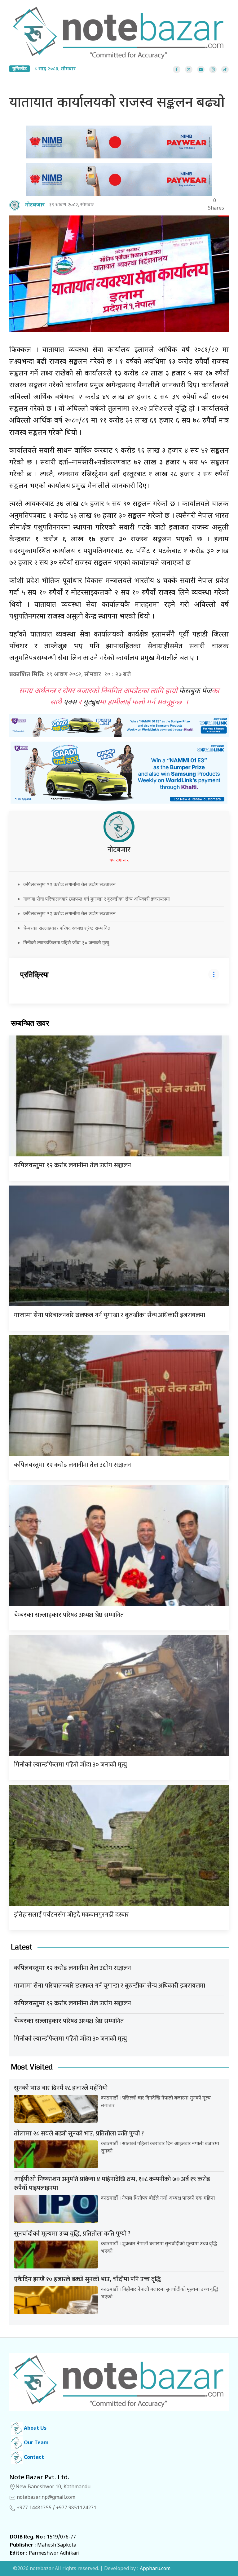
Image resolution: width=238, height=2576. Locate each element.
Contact (33, 2458)
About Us (35, 2429)
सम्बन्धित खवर (30, 1024)
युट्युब (91, 703)
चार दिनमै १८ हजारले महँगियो (61, 2088)
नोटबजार (119, 850)
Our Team (36, 2443)
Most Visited (32, 2067)
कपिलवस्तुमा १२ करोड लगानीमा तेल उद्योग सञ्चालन (69, 884)
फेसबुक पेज (195, 691)
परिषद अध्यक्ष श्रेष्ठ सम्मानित (69, 1615)
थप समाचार (119, 860)
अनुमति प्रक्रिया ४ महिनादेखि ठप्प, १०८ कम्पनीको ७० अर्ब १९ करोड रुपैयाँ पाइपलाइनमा (112, 2184)
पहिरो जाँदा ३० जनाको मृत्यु (70, 1765)
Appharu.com (155, 2569)
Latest (22, 1947)
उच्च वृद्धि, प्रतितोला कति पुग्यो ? (72, 2234)
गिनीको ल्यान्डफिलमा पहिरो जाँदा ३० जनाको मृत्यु (66, 942)
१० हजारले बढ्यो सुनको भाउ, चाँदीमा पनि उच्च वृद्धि (87, 2279)
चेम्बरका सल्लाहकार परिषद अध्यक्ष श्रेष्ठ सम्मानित (67, 928)
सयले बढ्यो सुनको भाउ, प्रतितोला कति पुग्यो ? (79, 2134)
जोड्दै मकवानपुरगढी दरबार (71, 1915)
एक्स (70, 703)
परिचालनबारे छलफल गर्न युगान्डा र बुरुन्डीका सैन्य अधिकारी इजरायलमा (110, 1315)
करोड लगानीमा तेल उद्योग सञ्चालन (73, 1165)
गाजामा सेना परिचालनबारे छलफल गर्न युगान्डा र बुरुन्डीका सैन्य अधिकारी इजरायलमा (97, 899)
